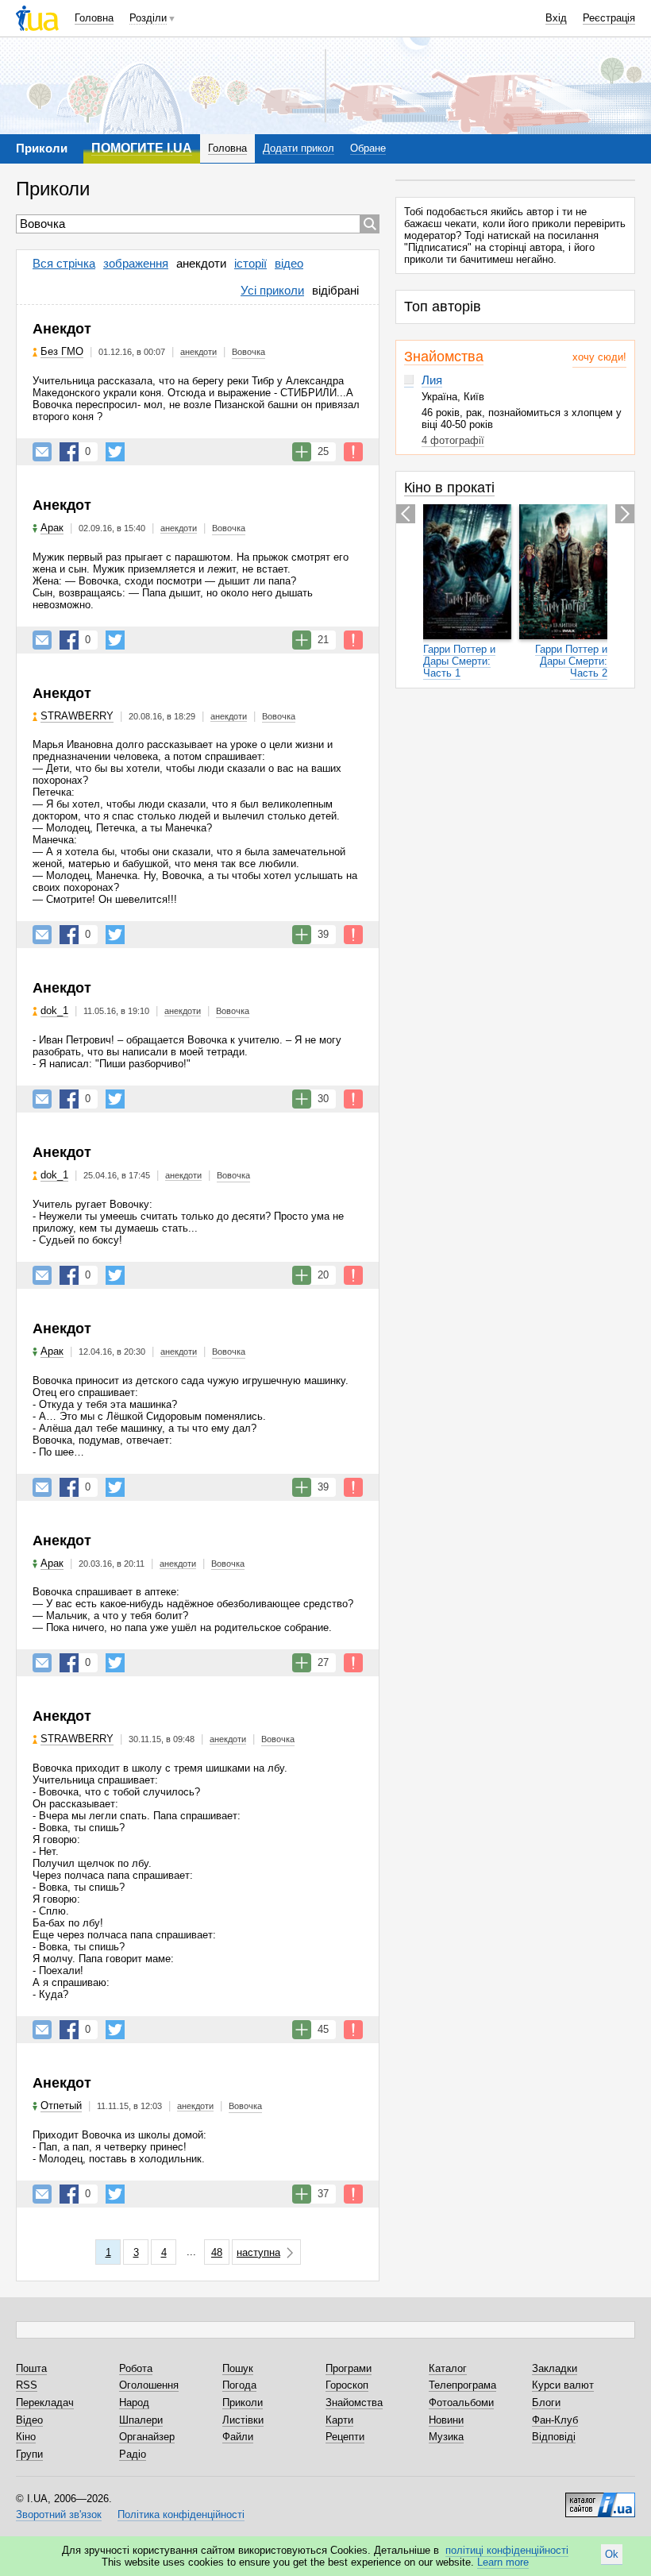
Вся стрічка (64, 263)
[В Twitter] (115, 452)
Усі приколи (272, 290)
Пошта (31, 2368)
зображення (136, 263)
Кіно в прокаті (449, 488)
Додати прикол (299, 148)
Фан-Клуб (555, 2420)
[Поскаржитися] (353, 452)
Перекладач (45, 2402)
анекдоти (201, 263)
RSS (27, 2385)
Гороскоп (347, 2385)
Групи (29, 2454)
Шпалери (141, 2420)
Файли (238, 2437)
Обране (368, 148)
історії (250, 263)
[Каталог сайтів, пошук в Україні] (600, 2499)
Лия (432, 380)
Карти (339, 2420)
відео (289, 263)
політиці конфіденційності (507, 2550)
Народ (134, 2402)
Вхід (556, 18)
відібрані (335, 290)
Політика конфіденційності (181, 2514)
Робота (136, 2368)
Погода (239, 2385)
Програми (349, 2368)
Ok (612, 2554)
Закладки (555, 2368)
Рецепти (345, 2437)
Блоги (546, 2402)
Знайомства (444, 357)
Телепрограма (462, 2385)
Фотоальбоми (461, 2402)
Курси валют (563, 2385)
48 (217, 2252)
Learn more (503, 2562)
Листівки (243, 2420)
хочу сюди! (599, 357)
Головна (94, 18)
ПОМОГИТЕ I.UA (142, 148)
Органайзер (147, 2437)
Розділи (148, 18)
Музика (446, 2437)
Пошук (238, 2368)
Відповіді (554, 2437)
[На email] (42, 452)
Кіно (26, 2437)
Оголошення (149, 2385)
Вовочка (248, 352)
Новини (446, 2420)
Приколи (243, 2402)
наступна (258, 2252)
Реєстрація (609, 18)
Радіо (133, 2454)
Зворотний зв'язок (59, 2514)
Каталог (448, 2368)
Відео (29, 2420)
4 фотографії (453, 440)
